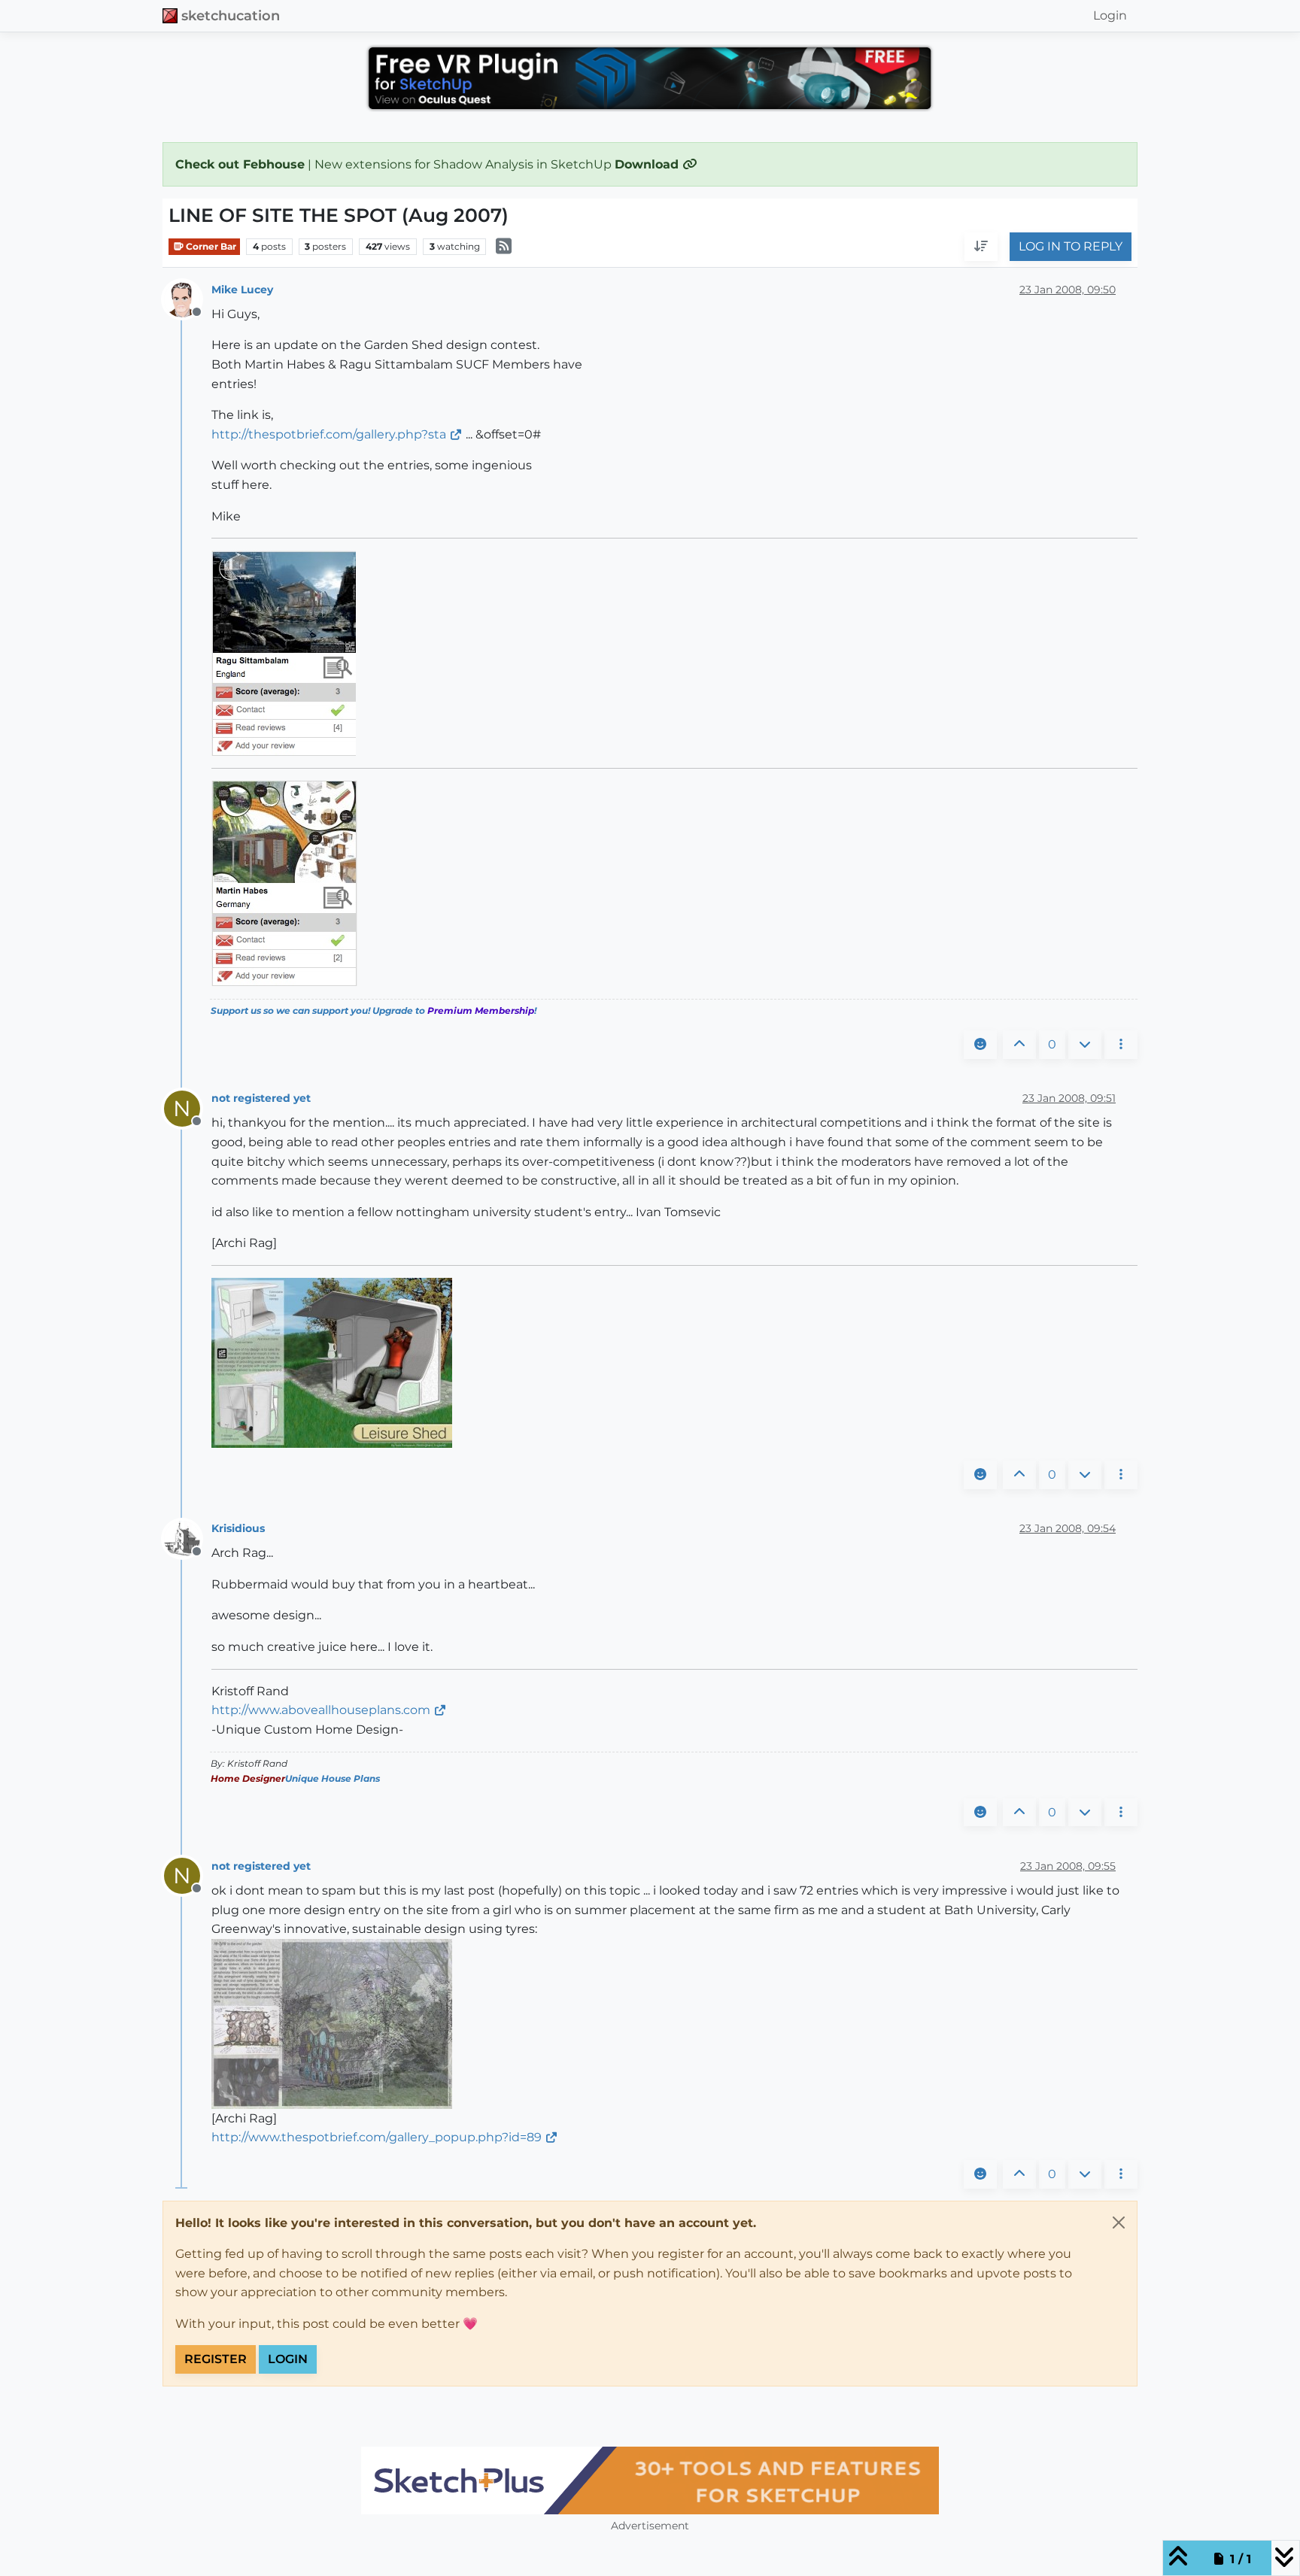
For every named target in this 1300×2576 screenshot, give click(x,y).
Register (216, 2359)
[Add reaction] (980, 1045)
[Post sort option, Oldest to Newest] (981, 247)
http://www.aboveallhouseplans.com (321, 1710)
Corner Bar (210, 246)
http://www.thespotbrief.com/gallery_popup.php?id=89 (377, 2137)
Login (288, 2359)
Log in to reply (1071, 247)
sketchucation (231, 15)
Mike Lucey (242, 290)
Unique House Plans (333, 1778)
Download (648, 164)
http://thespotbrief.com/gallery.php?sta (329, 434)
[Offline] (188, 298)
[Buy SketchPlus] (650, 2480)
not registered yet (261, 1098)
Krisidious (238, 1528)
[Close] (1119, 2223)
